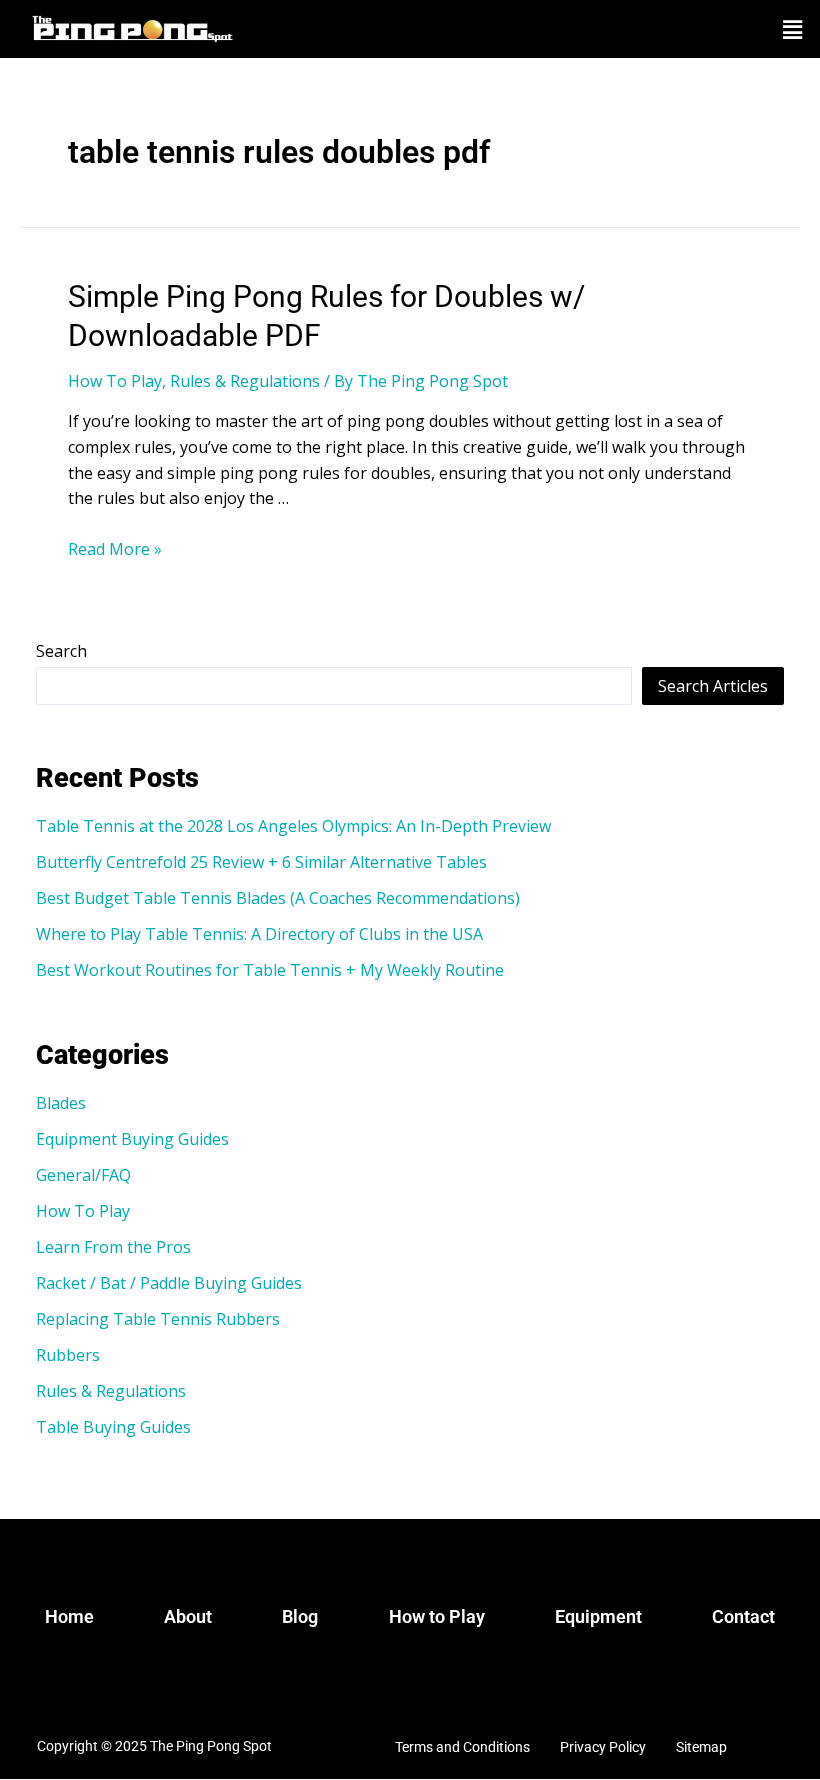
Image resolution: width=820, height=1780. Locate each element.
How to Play (437, 1616)
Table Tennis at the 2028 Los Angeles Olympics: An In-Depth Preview (293, 826)
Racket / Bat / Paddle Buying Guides (169, 1283)
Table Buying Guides (113, 1427)
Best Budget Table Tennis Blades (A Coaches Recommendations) (278, 898)
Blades (61, 1103)
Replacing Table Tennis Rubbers (158, 1319)
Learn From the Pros (113, 1247)
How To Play (115, 381)
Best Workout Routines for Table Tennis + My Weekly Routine (270, 970)
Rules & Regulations (245, 381)
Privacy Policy (603, 1747)
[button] (793, 29)
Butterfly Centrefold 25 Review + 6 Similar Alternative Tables (261, 862)
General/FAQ (83, 1175)
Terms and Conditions (462, 1747)
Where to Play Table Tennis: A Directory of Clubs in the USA (259, 934)
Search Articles (713, 686)
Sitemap (701, 1747)
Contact (743, 1616)
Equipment (598, 1616)
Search (61, 651)
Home (69, 1616)
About (188, 1616)
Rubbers (68, 1355)
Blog (300, 1616)
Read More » (115, 549)
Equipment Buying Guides (132, 1139)
